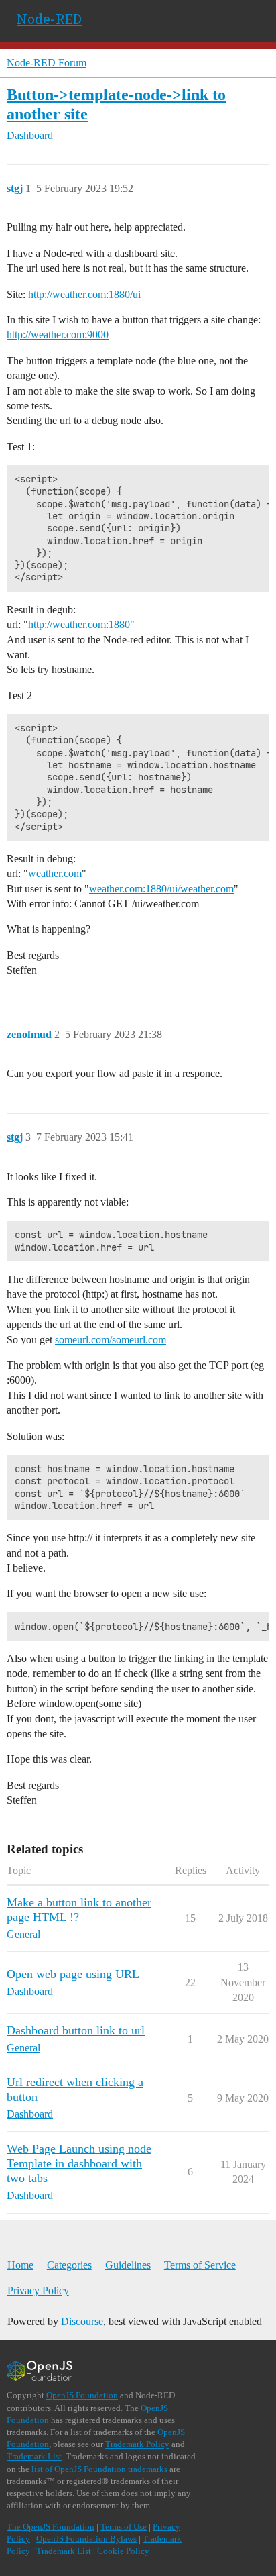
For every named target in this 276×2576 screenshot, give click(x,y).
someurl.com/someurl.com (111, 1340)
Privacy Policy (38, 2290)
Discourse (82, 2321)
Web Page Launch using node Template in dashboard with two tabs (79, 2163)
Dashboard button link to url (76, 2030)
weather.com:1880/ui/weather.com (161, 889)
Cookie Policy (123, 2551)
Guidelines (128, 2265)
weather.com (55, 873)
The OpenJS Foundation (51, 2527)
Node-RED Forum (47, 63)
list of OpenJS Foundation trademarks (99, 2469)
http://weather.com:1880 (79, 624)
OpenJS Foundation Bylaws (86, 2539)
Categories (69, 2265)
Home (20, 2265)
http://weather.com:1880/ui (84, 294)
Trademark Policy (137, 2444)
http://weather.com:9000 (58, 334)
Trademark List (34, 2456)
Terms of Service (200, 2265)
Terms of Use (124, 2527)
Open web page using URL (73, 1974)
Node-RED (49, 19)
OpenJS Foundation (82, 2395)
